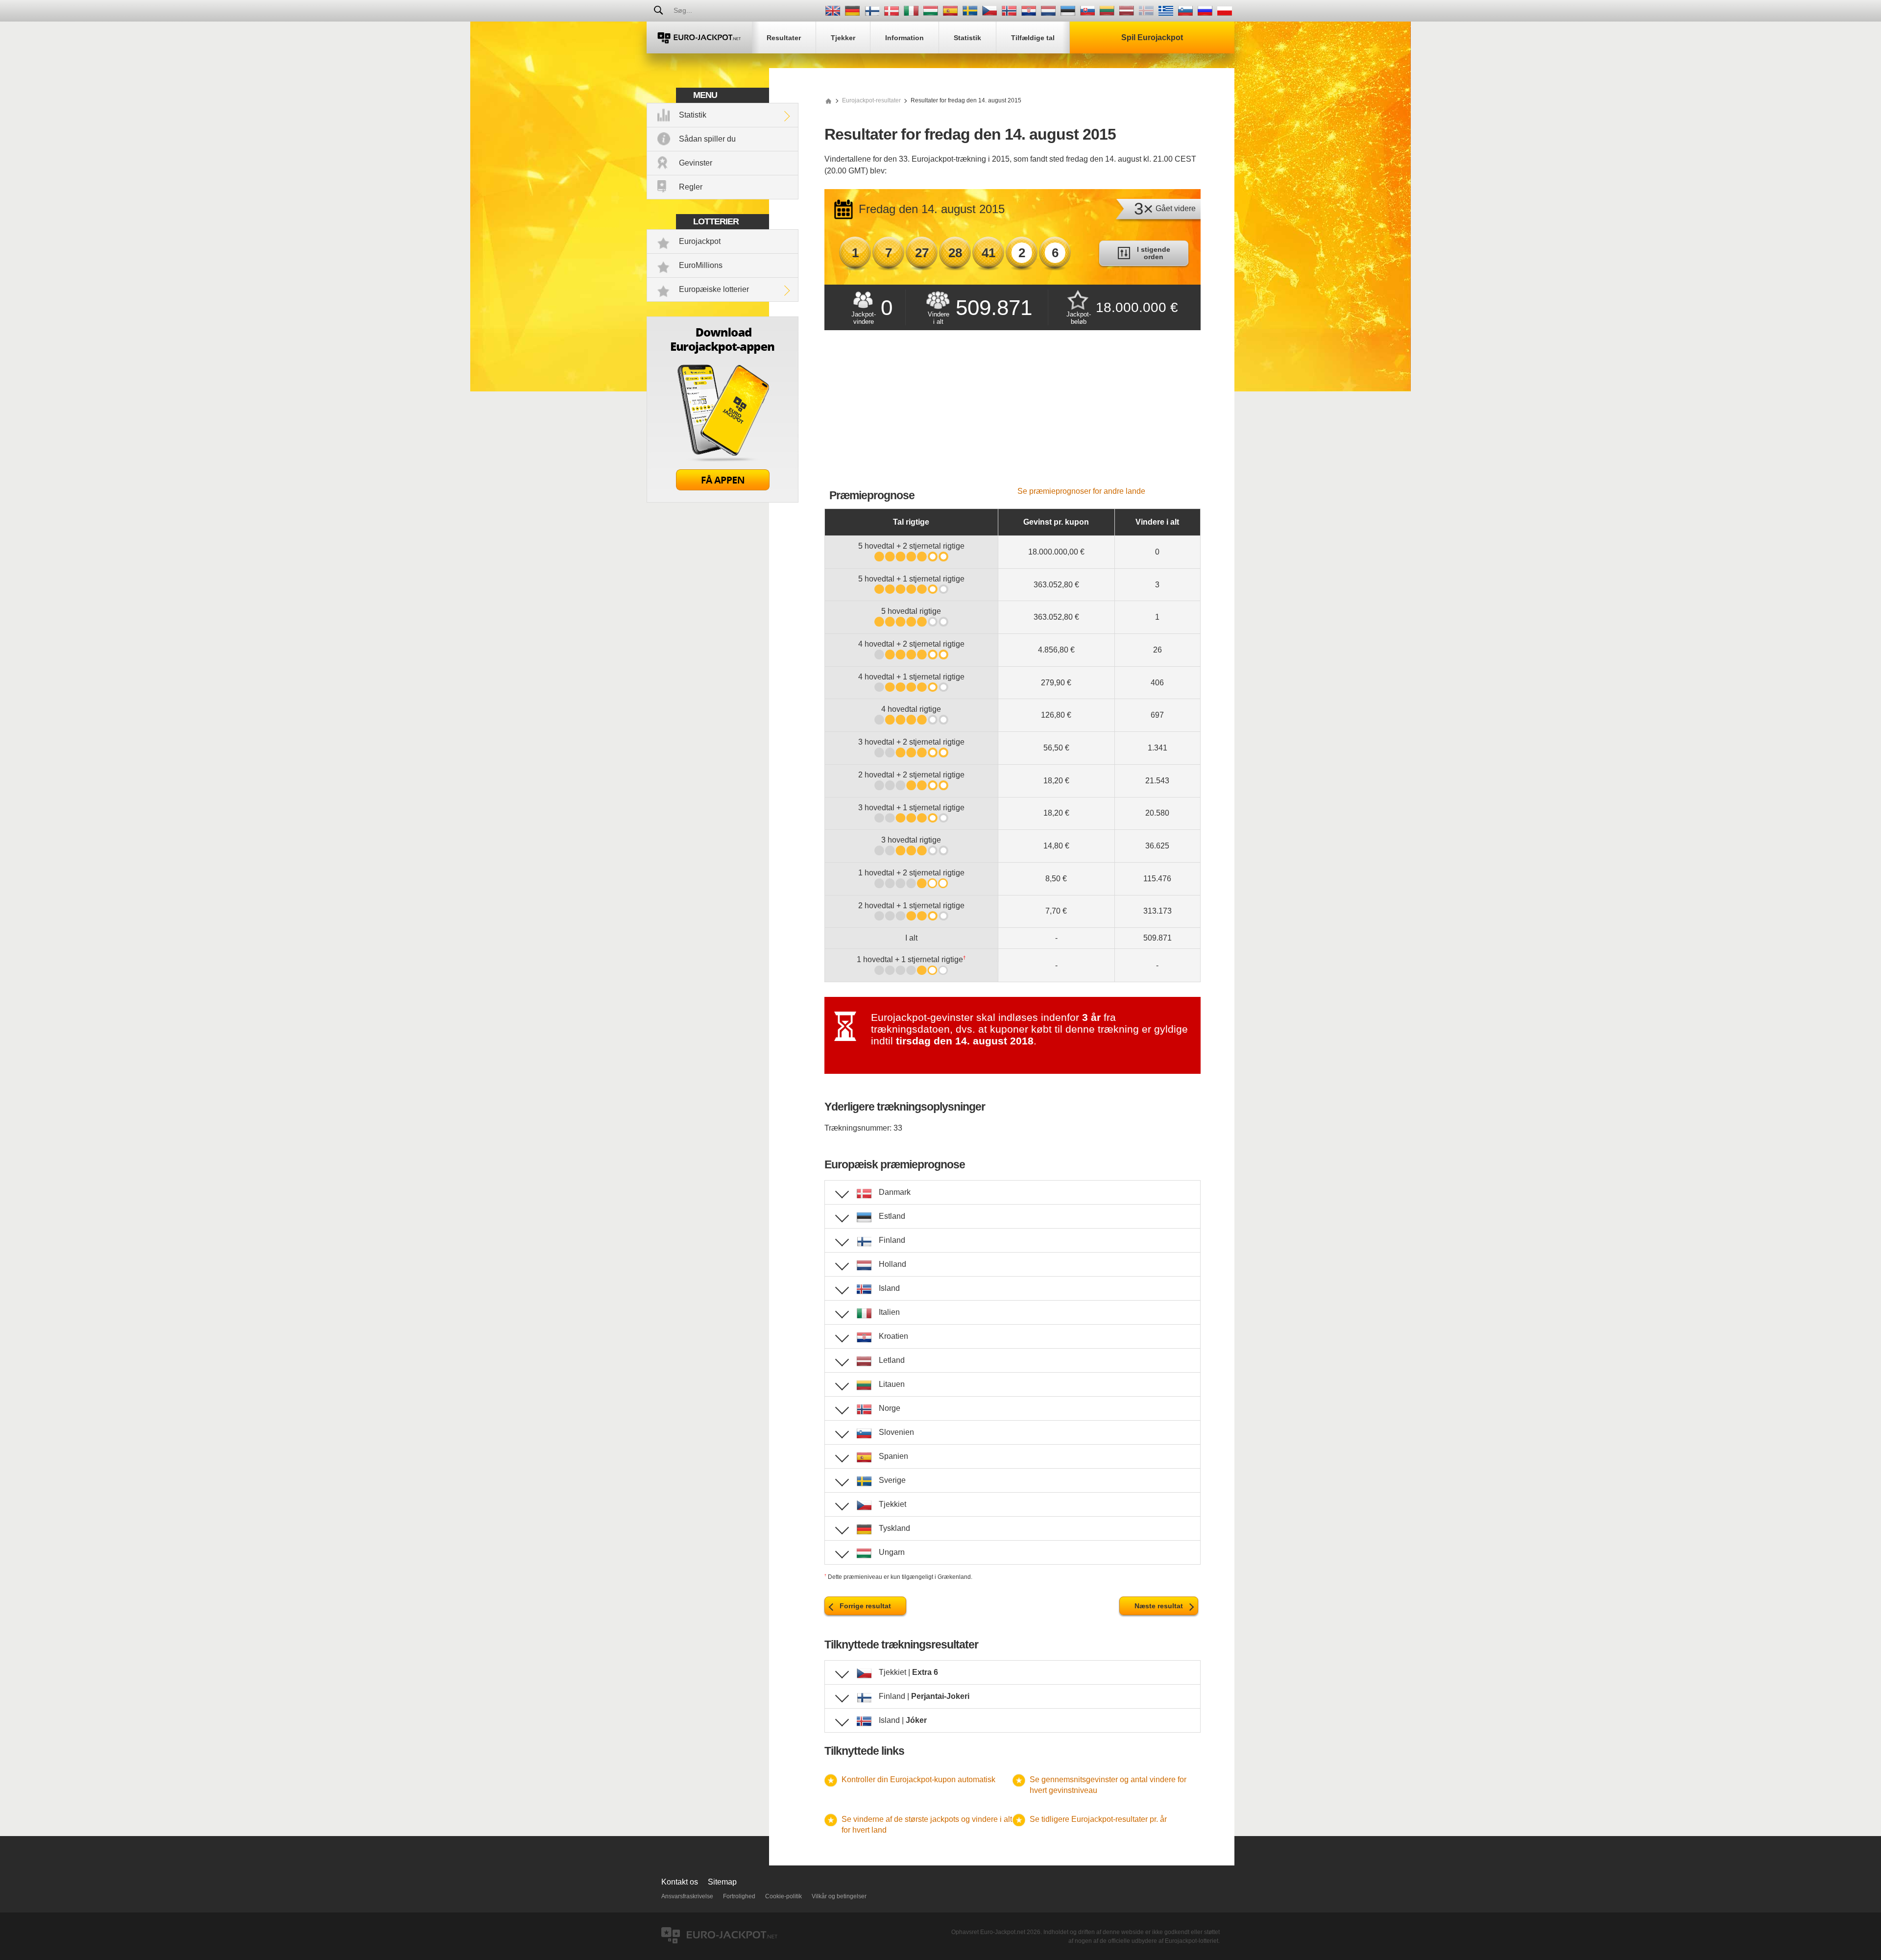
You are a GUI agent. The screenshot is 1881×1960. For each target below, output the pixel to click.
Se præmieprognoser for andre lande (1081, 491)
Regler (691, 187)
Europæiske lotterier (714, 289)
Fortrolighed (739, 1896)
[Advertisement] (1013, 413)
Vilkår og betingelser (839, 1896)
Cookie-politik (784, 1896)
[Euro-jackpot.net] (828, 100)
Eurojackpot (700, 241)
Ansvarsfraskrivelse (687, 1896)
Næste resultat (1159, 1606)
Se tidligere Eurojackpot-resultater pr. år (1098, 1819)
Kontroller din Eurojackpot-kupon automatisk (918, 1779)
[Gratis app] (723, 500)
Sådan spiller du (707, 139)
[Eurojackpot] (699, 37)
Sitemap (722, 1882)
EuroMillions (701, 265)
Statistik (693, 115)
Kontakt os (680, 1882)
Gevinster (696, 163)
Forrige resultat (865, 1606)
